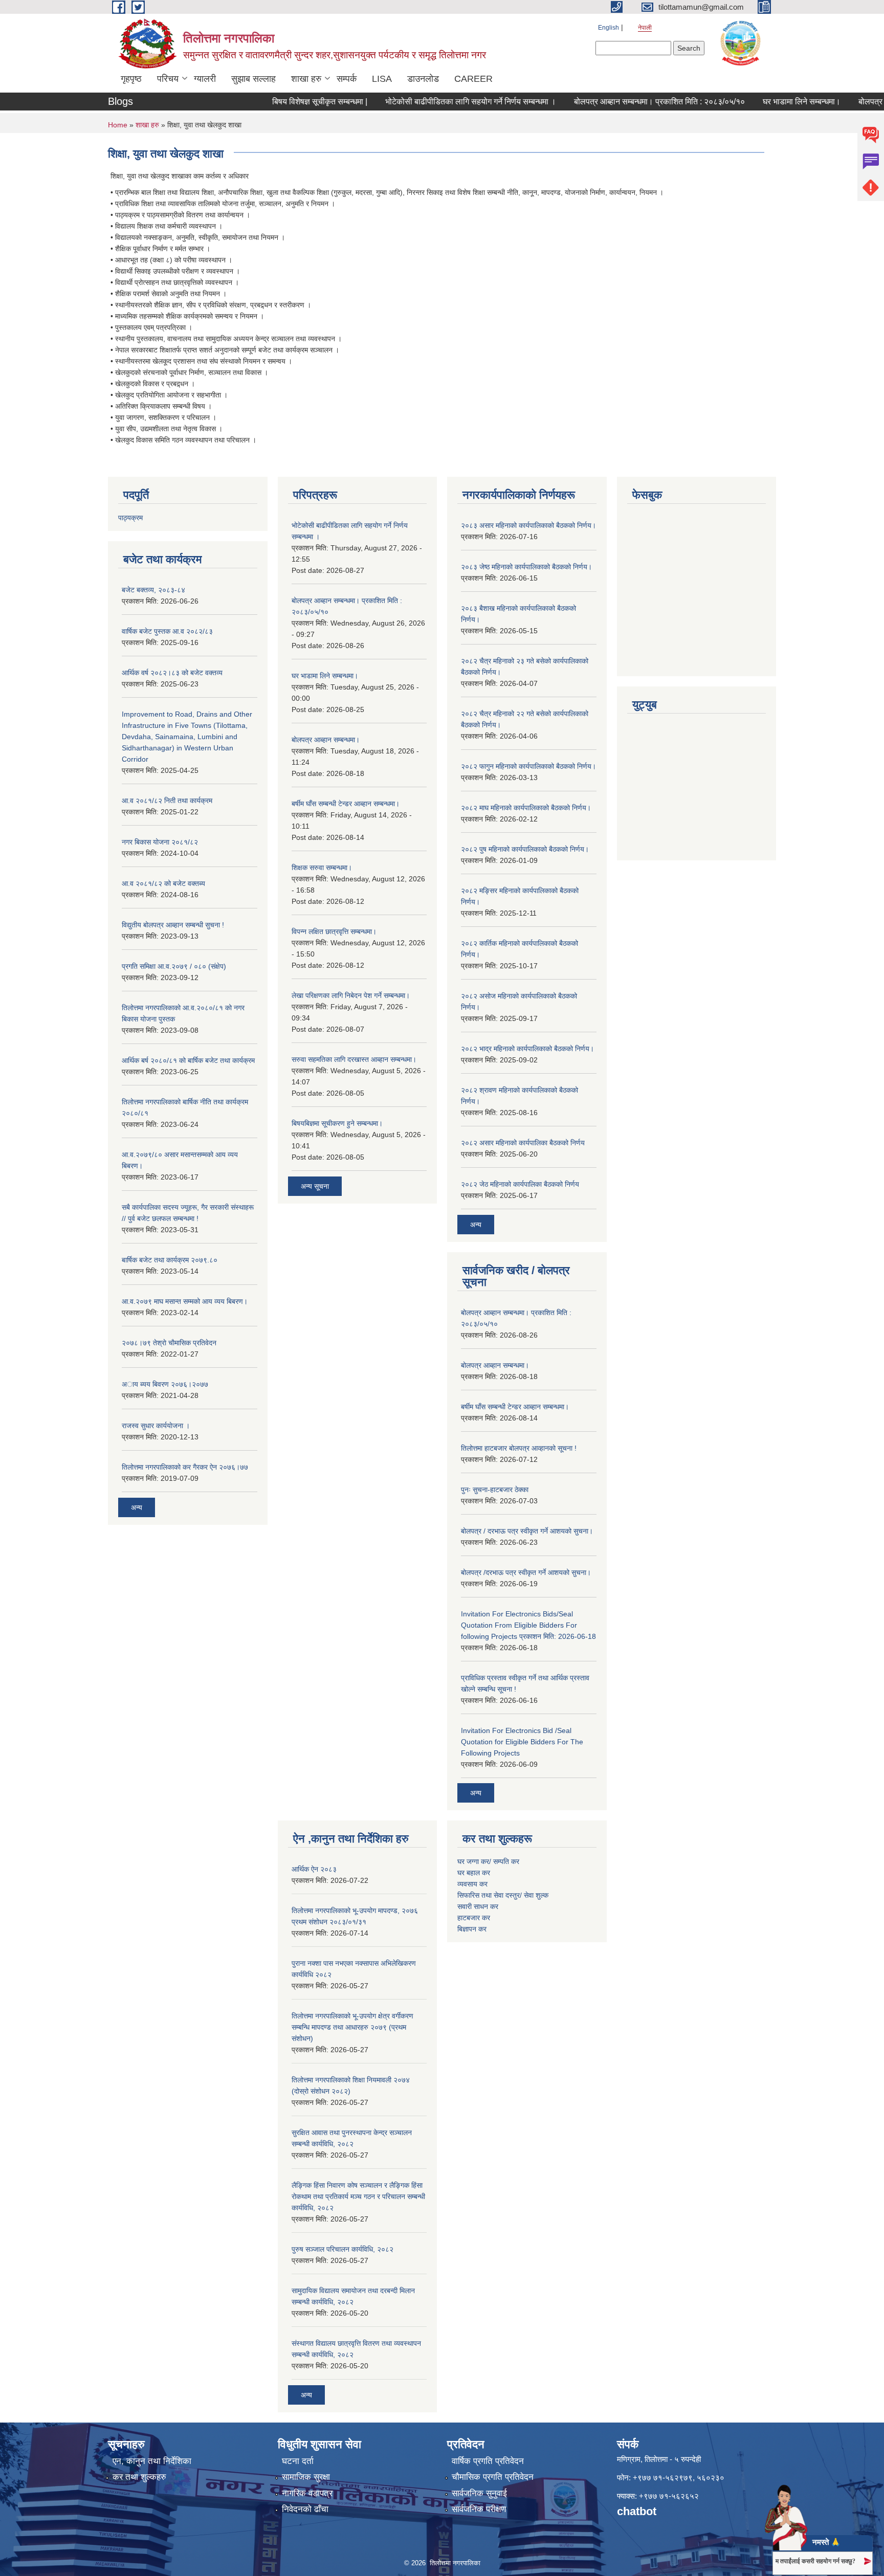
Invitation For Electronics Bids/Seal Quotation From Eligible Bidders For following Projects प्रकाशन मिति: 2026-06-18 (528, 1625)
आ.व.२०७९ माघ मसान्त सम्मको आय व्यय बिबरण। (185, 1301)
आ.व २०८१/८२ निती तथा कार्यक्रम (167, 801)
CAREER (473, 79)
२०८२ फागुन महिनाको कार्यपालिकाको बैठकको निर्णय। (528, 766)
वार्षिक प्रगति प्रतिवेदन (488, 2461)
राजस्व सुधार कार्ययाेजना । (156, 1426)
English (609, 28)
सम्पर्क (347, 79)
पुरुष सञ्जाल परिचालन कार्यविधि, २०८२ (342, 2249)
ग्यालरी (205, 79)
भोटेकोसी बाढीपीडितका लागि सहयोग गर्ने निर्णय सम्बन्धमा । (438, 102)
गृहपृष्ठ (131, 79)
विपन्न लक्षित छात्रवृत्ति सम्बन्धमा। (334, 931)
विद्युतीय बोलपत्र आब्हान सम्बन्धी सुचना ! (173, 925)
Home (118, 125)
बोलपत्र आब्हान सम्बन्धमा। (326, 740)
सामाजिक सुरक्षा (306, 2477)
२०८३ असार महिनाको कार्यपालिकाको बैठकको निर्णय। (528, 525)
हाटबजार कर (475, 1918)
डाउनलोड (423, 79)
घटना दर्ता (298, 2461)
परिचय (168, 79)
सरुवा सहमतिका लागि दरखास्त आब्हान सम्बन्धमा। (354, 1059)
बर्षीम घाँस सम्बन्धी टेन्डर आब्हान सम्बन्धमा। (346, 804)
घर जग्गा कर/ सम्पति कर (488, 1861)
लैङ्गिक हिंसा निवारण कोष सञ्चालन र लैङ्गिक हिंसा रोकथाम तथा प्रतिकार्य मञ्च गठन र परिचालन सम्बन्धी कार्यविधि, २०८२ (358, 2196)
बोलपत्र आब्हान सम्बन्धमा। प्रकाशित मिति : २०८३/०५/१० (627, 102)
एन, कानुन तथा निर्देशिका (152, 2461)
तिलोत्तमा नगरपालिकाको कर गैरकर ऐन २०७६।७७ (185, 1467)
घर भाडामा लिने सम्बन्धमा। (769, 102)
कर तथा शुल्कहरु (139, 2477)
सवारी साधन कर (478, 1906)
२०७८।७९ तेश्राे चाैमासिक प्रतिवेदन (169, 1343)
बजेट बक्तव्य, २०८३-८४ (153, 590)
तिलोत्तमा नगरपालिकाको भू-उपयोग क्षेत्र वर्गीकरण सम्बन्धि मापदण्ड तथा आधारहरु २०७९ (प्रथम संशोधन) (352, 2027)
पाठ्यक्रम (130, 518)
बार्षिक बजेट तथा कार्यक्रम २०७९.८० (170, 1260)
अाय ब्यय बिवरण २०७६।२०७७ (165, 1384)
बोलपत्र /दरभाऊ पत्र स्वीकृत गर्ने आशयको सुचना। (526, 1572)
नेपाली (645, 28)
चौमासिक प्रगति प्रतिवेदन (493, 2477)
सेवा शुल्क (536, 1895)
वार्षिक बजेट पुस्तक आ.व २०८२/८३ (167, 631)
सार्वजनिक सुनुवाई (479, 2493)
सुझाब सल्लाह (253, 79)
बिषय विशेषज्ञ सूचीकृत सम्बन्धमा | (287, 102)
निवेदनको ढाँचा (305, 2509)
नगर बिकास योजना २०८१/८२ (160, 842)
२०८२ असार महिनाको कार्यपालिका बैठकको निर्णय (523, 1143)
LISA (382, 79)
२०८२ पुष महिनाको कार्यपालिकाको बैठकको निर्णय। (525, 849)
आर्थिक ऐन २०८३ (314, 1869)
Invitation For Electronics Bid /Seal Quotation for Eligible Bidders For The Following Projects (522, 1742)
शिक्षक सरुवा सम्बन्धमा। (322, 868)
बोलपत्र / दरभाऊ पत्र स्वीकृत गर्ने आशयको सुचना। (527, 1531)
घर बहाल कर (474, 1873)
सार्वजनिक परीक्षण (479, 2509)
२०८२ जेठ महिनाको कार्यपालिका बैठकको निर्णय (520, 1184)
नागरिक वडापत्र (307, 2493)
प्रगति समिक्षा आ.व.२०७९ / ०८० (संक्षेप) (174, 966)
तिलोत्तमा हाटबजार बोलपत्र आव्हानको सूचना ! (519, 1448)
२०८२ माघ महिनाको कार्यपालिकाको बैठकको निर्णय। (526, 808)
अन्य (137, 1507)
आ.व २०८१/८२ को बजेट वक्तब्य (163, 883)
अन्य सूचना (315, 1186)
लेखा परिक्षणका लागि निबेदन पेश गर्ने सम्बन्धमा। (351, 995)
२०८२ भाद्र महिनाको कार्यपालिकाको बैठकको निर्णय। (527, 1049)
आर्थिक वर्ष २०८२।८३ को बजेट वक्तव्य (172, 673)
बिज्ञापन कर (472, 1929)
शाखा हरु (306, 79)
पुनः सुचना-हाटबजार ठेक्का (495, 1490)
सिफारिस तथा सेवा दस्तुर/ (491, 1895)
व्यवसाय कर (472, 1884)
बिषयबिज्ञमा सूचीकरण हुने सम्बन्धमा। (337, 1123)
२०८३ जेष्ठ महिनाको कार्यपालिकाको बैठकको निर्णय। (526, 567)
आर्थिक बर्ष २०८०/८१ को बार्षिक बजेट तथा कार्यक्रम (188, 1060)
